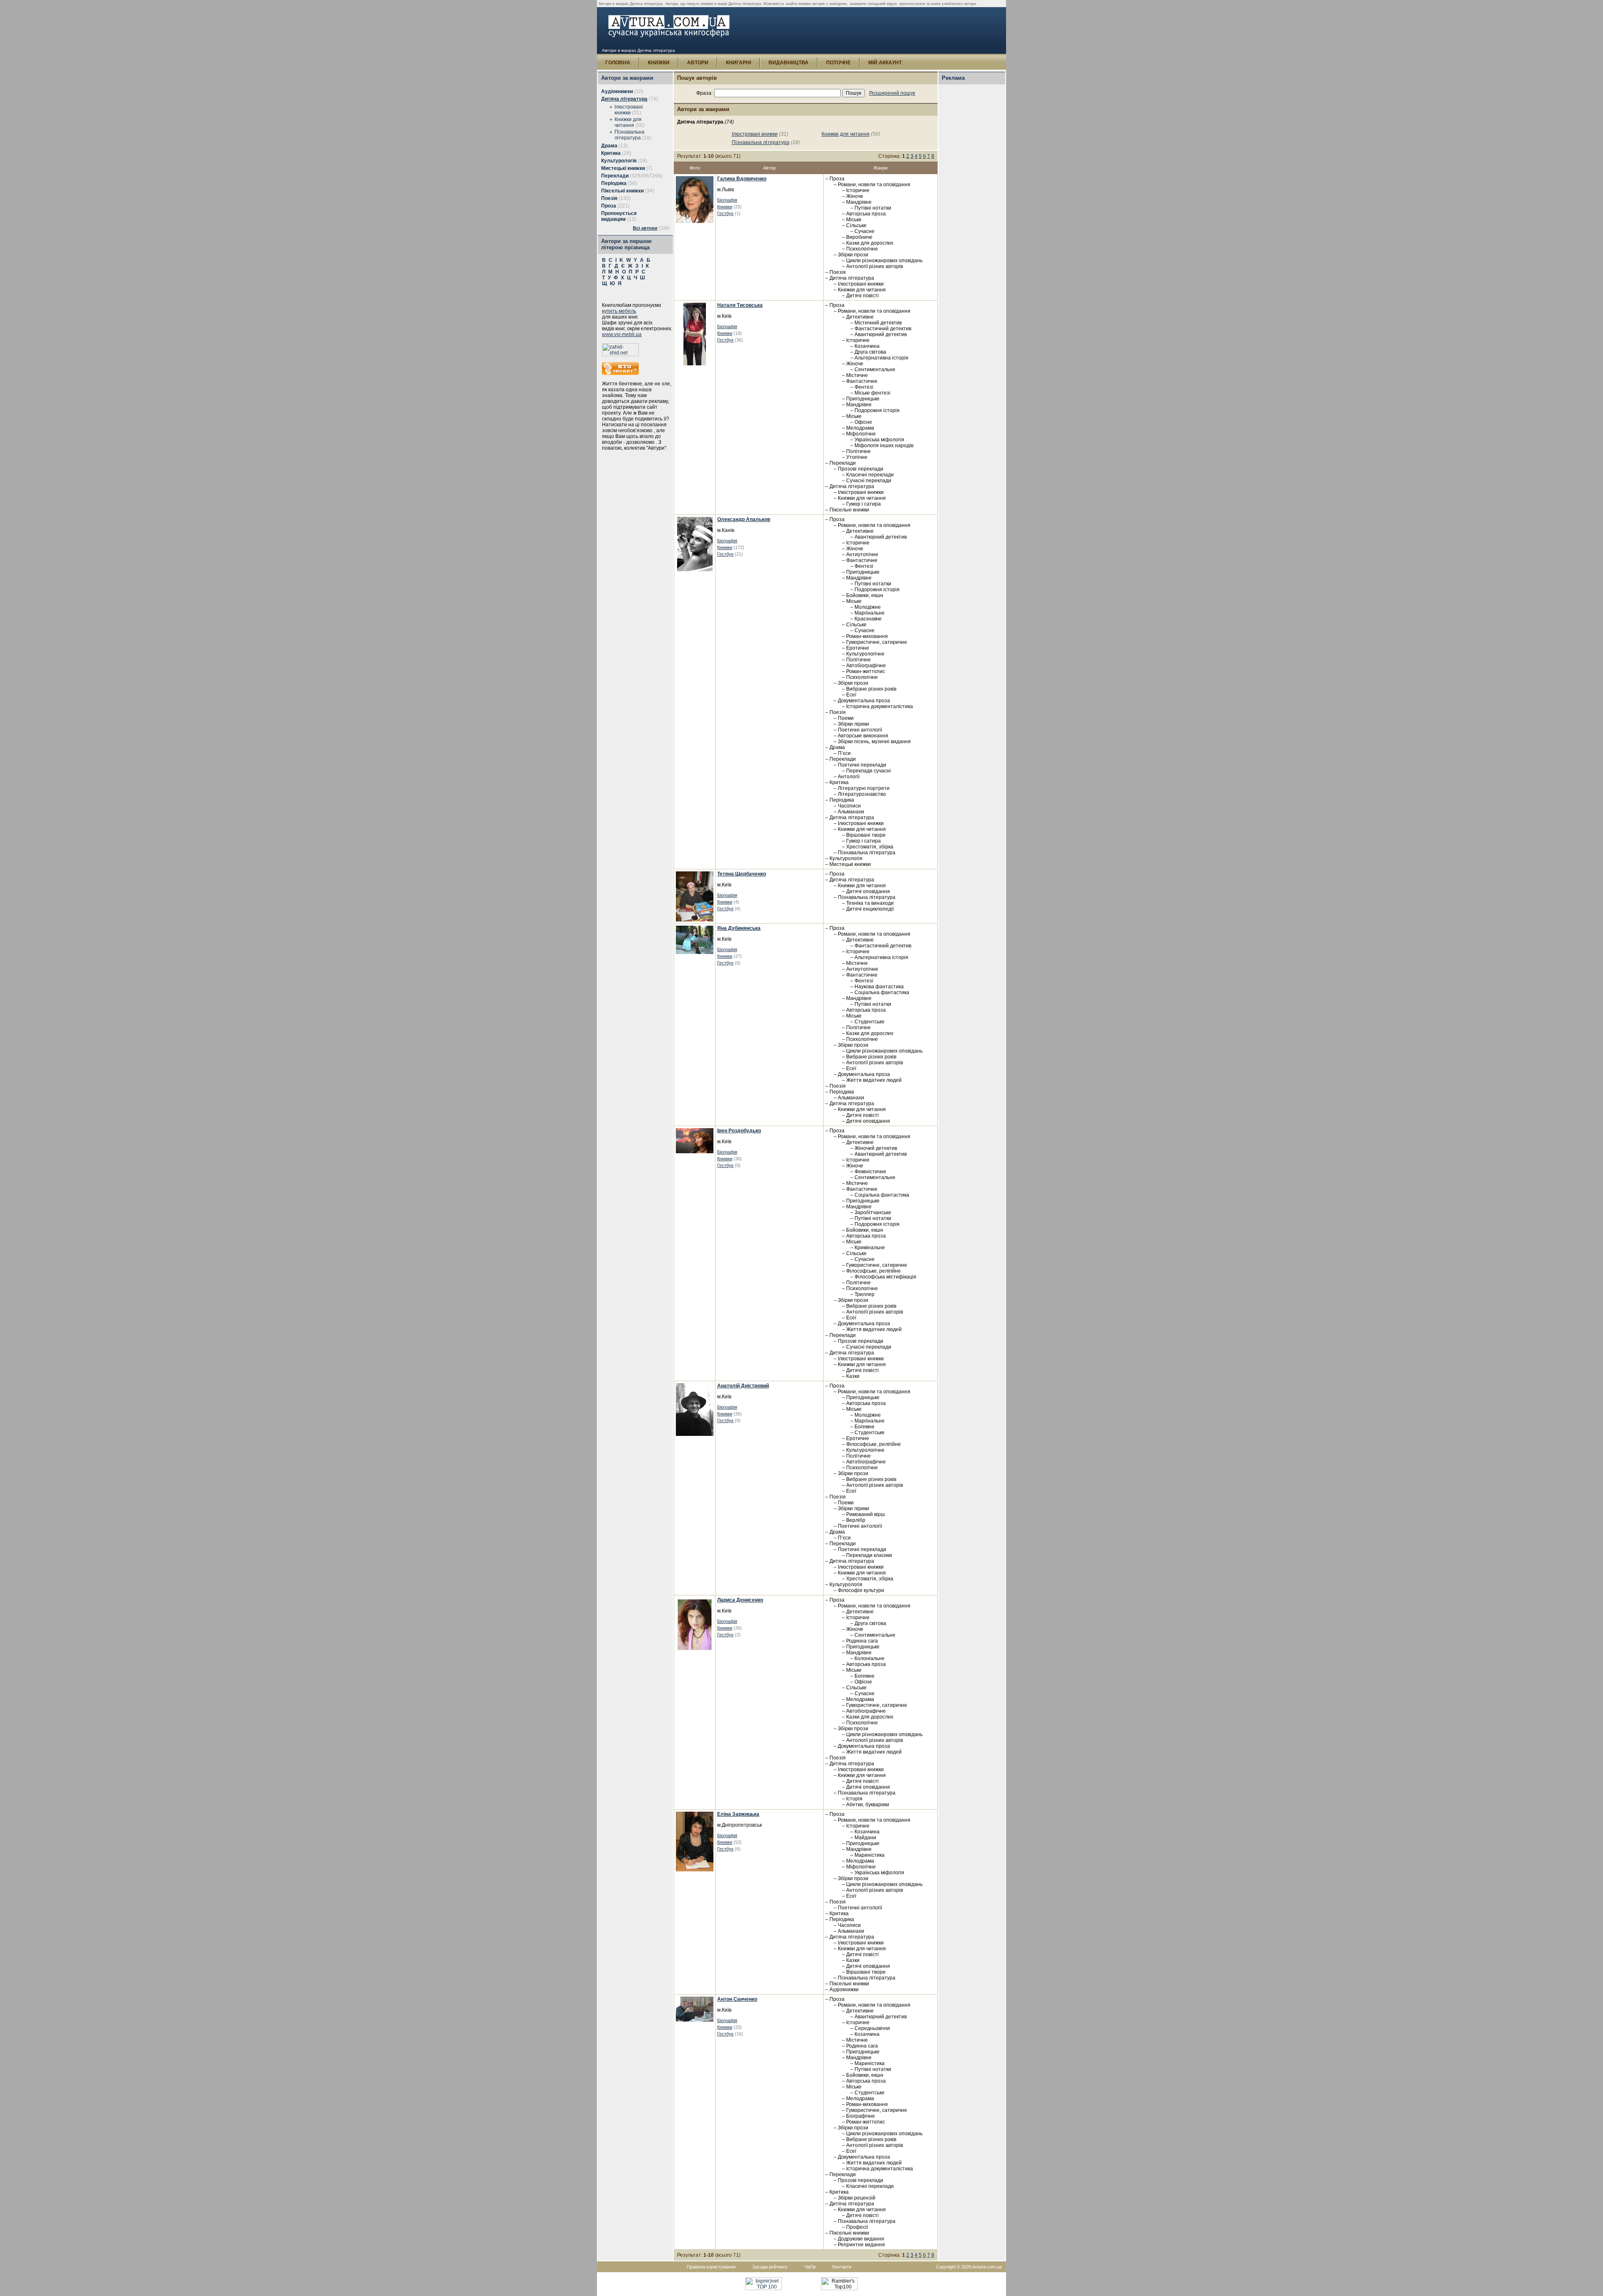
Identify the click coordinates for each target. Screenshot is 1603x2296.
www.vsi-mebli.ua (622, 334)
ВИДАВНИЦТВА (789, 63)
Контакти (842, 2267)
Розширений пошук (892, 93)
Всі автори (645, 228)
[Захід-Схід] (620, 354)
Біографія (727, 200)
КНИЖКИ (659, 63)
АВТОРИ (698, 63)
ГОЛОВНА (618, 63)
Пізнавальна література (630, 135)
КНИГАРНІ (738, 63)
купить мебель (619, 311)
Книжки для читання (628, 122)
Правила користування (711, 2267)
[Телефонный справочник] (620, 373)
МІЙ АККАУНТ (885, 63)
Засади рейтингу (770, 2267)
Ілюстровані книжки (629, 110)
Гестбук (725, 213)
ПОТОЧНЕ (838, 63)
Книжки (725, 207)
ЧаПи (810, 2267)
